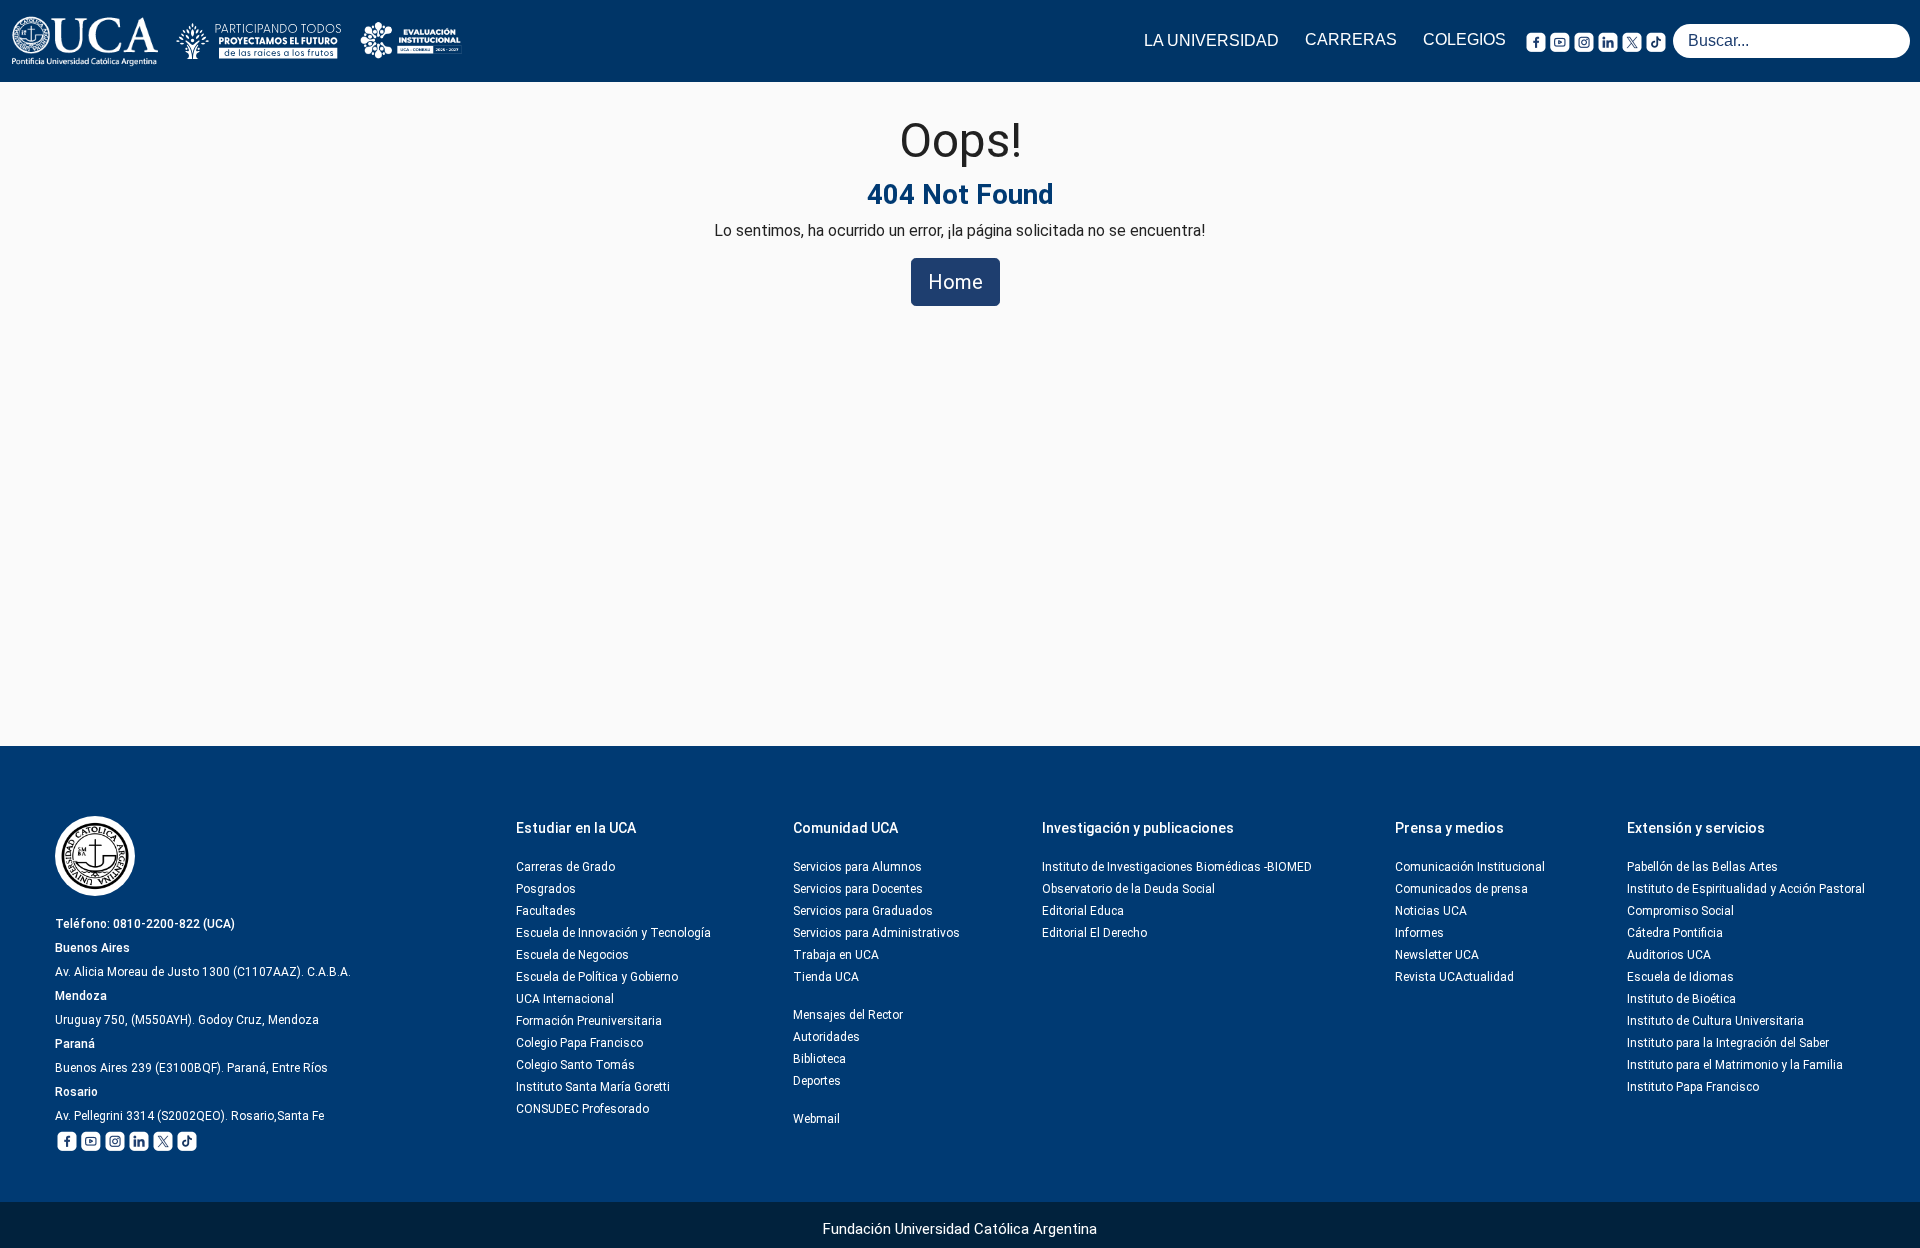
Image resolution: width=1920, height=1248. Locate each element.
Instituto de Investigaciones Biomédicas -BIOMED (1177, 867)
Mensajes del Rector (848, 1015)
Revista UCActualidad (1454, 977)
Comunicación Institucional (1470, 867)
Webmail (816, 1119)
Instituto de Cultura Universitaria (1715, 1021)
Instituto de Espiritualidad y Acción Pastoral (1746, 889)
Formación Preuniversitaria (589, 1021)
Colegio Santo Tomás (575, 1065)
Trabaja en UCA (836, 955)
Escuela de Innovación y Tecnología (613, 933)
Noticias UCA (1431, 911)
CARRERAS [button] (1351, 39)
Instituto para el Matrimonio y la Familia (1735, 1065)
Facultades (546, 911)
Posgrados (546, 889)
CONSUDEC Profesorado (582, 1109)
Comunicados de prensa (1461, 889)
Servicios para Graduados (863, 911)
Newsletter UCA (1437, 955)
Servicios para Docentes (858, 889)
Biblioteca (819, 1059)
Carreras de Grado (565, 867)
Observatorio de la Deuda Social (1128, 889)
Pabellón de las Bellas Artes (1702, 867)
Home (955, 282)
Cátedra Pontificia (1675, 933)
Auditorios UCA (1669, 955)
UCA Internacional (565, 999)
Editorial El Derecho (1094, 933)
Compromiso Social (1680, 911)
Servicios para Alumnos (857, 867)
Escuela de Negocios (572, 955)
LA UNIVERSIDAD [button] (1211, 40)
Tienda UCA (826, 977)
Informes (1419, 933)
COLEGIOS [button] (1464, 39)
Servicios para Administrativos (876, 933)
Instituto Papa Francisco (1693, 1087)
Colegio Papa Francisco (579, 1043)
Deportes (817, 1081)
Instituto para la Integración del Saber (1728, 1043)
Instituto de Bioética (1681, 999)
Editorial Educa (1083, 911)
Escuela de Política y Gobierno (597, 977)
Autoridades (826, 1037)
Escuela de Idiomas (1680, 977)
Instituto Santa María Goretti (593, 1087)
